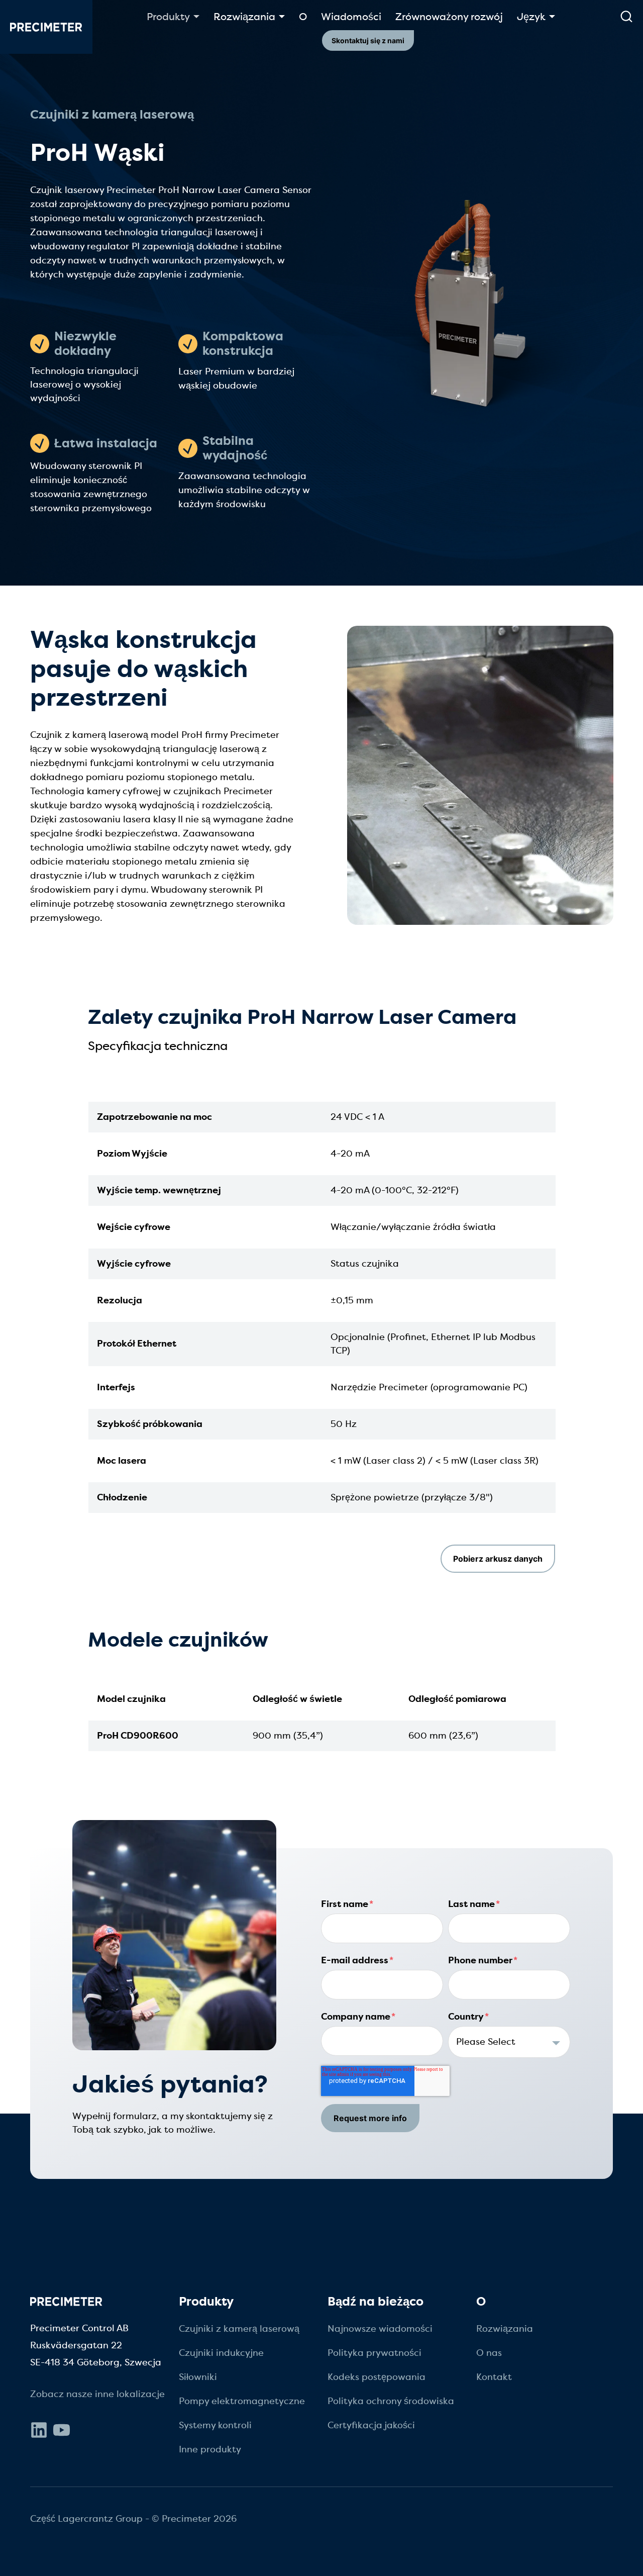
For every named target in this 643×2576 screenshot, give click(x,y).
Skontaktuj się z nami (368, 40)
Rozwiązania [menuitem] (505, 2329)
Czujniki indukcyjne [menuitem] (221, 2353)
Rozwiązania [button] (244, 17)
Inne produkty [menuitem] (210, 2449)
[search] (626, 17)
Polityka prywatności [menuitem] (374, 2353)
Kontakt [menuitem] (494, 2377)
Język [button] (531, 17)
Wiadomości (351, 17)
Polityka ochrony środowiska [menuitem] (391, 2401)
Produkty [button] (168, 17)
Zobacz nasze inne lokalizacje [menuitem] (97, 2394)
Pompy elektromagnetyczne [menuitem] (242, 2401)
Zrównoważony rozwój (449, 17)
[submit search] (626, 17)
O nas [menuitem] (489, 2353)
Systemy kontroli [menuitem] (215, 2425)
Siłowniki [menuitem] (198, 2377)
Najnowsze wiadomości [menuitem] (380, 2329)
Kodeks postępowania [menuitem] (377, 2377)
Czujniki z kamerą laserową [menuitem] (239, 2329)
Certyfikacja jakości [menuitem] (371, 2425)
